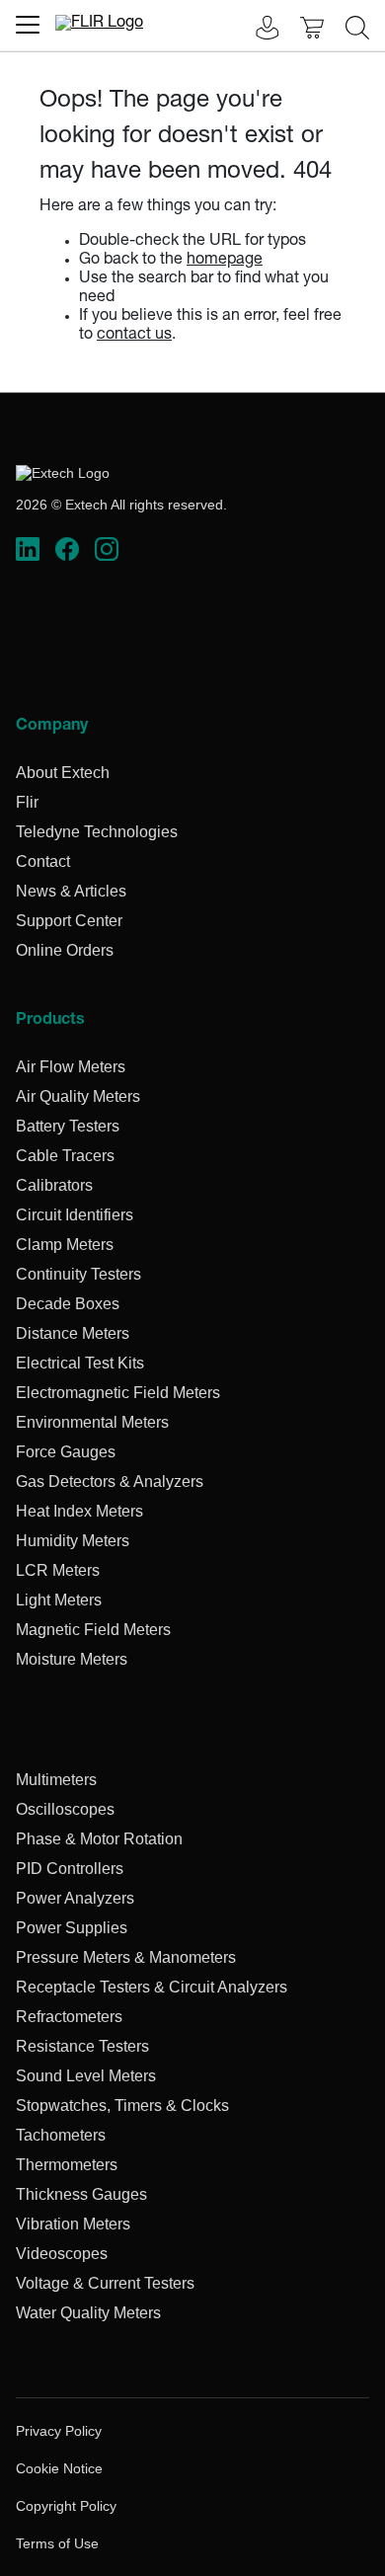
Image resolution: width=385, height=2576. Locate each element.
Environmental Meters (92, 1422)
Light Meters (59, 1600)
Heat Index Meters (79, 1511)
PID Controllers (70, 1869)
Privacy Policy (59, 2431)
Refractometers (69, 2017)
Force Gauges (66, 1452)
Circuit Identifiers (75, 1215)
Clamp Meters (65, 1245)
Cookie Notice (59, 2468)
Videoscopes (62, 2254)
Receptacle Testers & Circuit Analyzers (152, 1987)
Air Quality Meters (78, 1096)
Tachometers (61, 2135)
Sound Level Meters (86, 2076)
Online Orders (65, 950)
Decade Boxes (68, 1304)
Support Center (69, 921)
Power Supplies (72, 1928)
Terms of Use (57, 2543)
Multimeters (56, 1780)
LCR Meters (58, 1570)
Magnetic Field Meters (93, 1630)
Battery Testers (68, 1126)
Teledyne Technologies (97, 832)
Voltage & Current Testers (105, 2283)
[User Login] (257, 30)
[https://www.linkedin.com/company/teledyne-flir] (28, 550)
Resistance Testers (82, 2046)
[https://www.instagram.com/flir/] (107, 550)
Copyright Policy (66, 2506)
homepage (225, 261)
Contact (43, 861)
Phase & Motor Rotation (99, 1839)
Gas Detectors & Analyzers (110, 1482)
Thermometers (67, 2165)
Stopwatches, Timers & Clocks (122, 2106)
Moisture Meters (72, 1659)
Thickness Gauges (81, 2194)
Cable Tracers (65, 1156)
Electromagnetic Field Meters (118, 1393)
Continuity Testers (78, 1274)
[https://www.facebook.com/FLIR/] (67, 550)
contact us (134, 336)
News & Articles (71, 891)
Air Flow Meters (71, 1067)
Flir (27, 802)
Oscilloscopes (65, 1809)
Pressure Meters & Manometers (126, 1957)
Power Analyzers (75, 1898)
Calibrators (54, 1185)
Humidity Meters (73, 1541)
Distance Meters (73, 1333)
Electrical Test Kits (80, 1363)
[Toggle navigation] (28, 25)
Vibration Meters (73, 2224)
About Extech (63, 773)
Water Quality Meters (88, 2313)
